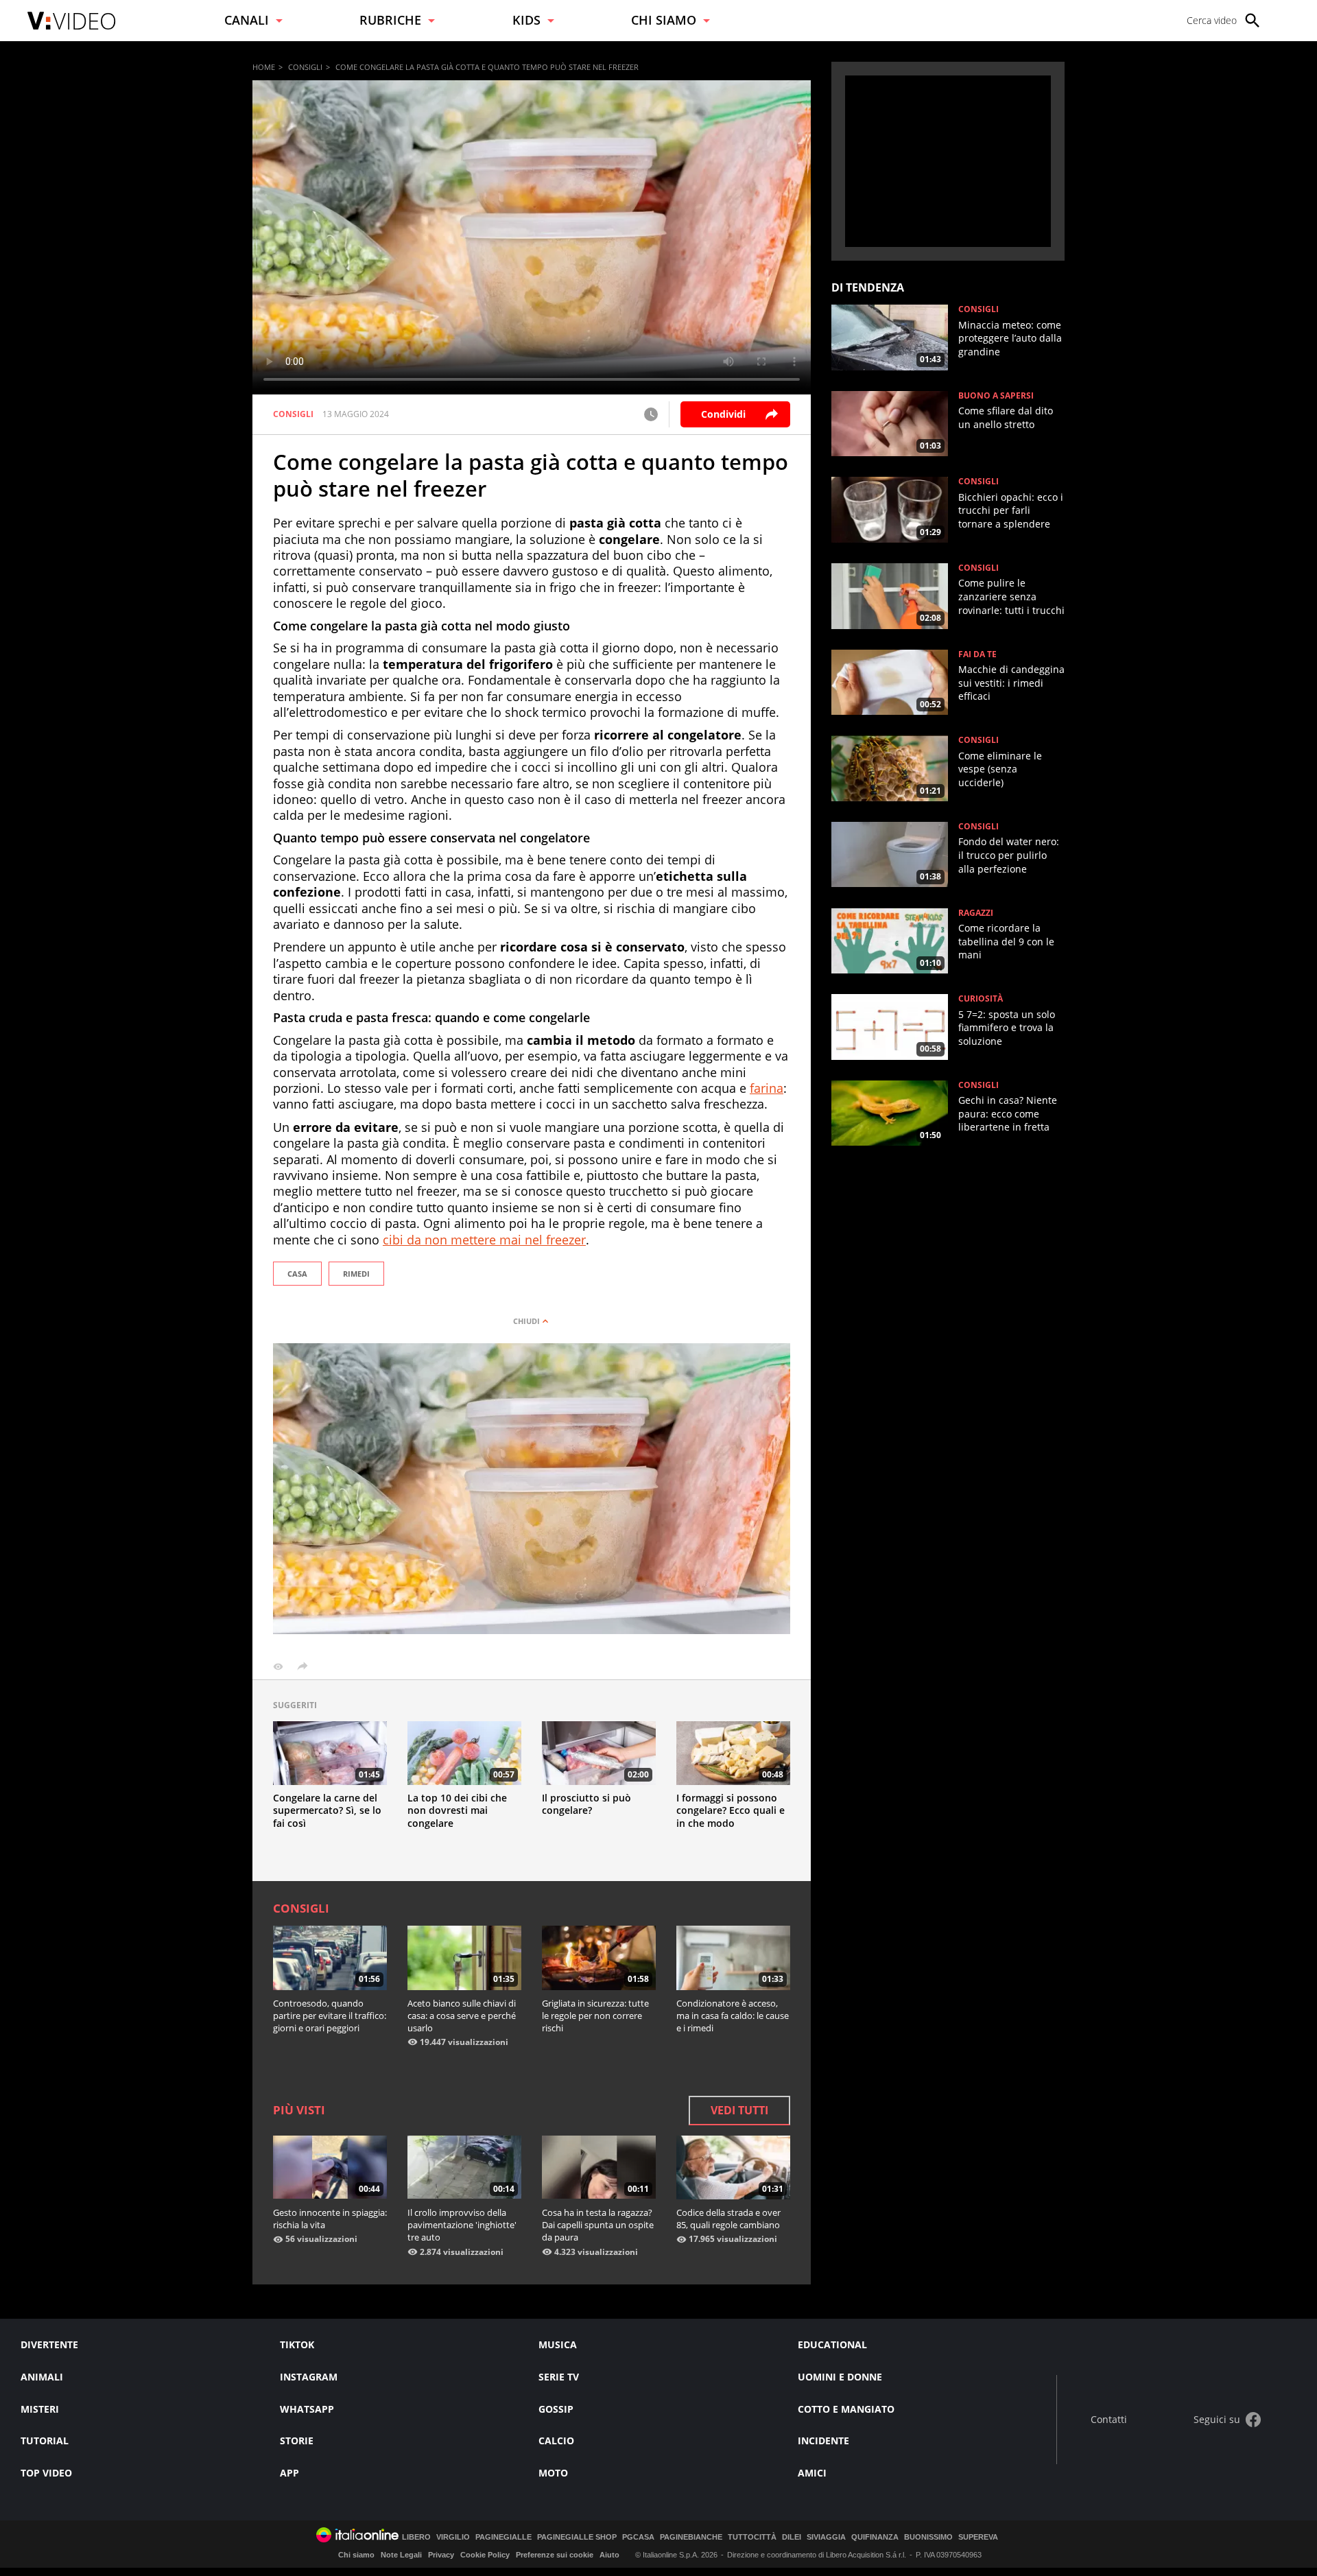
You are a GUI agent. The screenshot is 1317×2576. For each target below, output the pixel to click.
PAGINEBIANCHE (691, 2537)
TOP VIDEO (46, 2473)
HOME (264, 67)
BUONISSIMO (928, 2537)
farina (767, 1088)
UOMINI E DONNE (840, 2377)
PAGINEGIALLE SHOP (577, 2537)
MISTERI (40, 2409)
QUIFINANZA (875, 2537)
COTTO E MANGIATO (846, 2409)
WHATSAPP (307, 2409)
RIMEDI (356, 1274)
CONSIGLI (305, 67)
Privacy (441, 2555)
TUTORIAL (45, 2441)
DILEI (792, 2537)
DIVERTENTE (49, 2344)
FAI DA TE (977, 654)
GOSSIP (556, 2409)
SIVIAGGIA (826, 2537)
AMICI (812, 2473)
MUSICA (558, 2344)
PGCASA (638, 2537)
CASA (297, 1274)
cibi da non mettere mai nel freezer (484, 1240)
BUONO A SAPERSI (996, 396)
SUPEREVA (978, 2537)
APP (289, 2473)
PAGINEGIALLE (503, 2537)
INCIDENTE (823, 2441)
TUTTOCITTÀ (752, 2537)
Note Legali (401, 2555)
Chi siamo (356, 2555)
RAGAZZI (976, 913)
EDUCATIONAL (832, 2344)
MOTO (553, 2473)
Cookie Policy (485, 2555)
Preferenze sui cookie (555, 2555)
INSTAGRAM (309, 2377)
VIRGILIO (453, 2537)
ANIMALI (42, 2377)
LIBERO (416, 2537)
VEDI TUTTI (739, 2110)
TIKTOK (297, 2344)
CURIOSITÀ (981, 999)
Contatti (1109, 2420)
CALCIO (556, 2441)
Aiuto (609, 2555)
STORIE (297, 2441)
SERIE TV (559, 2377)
